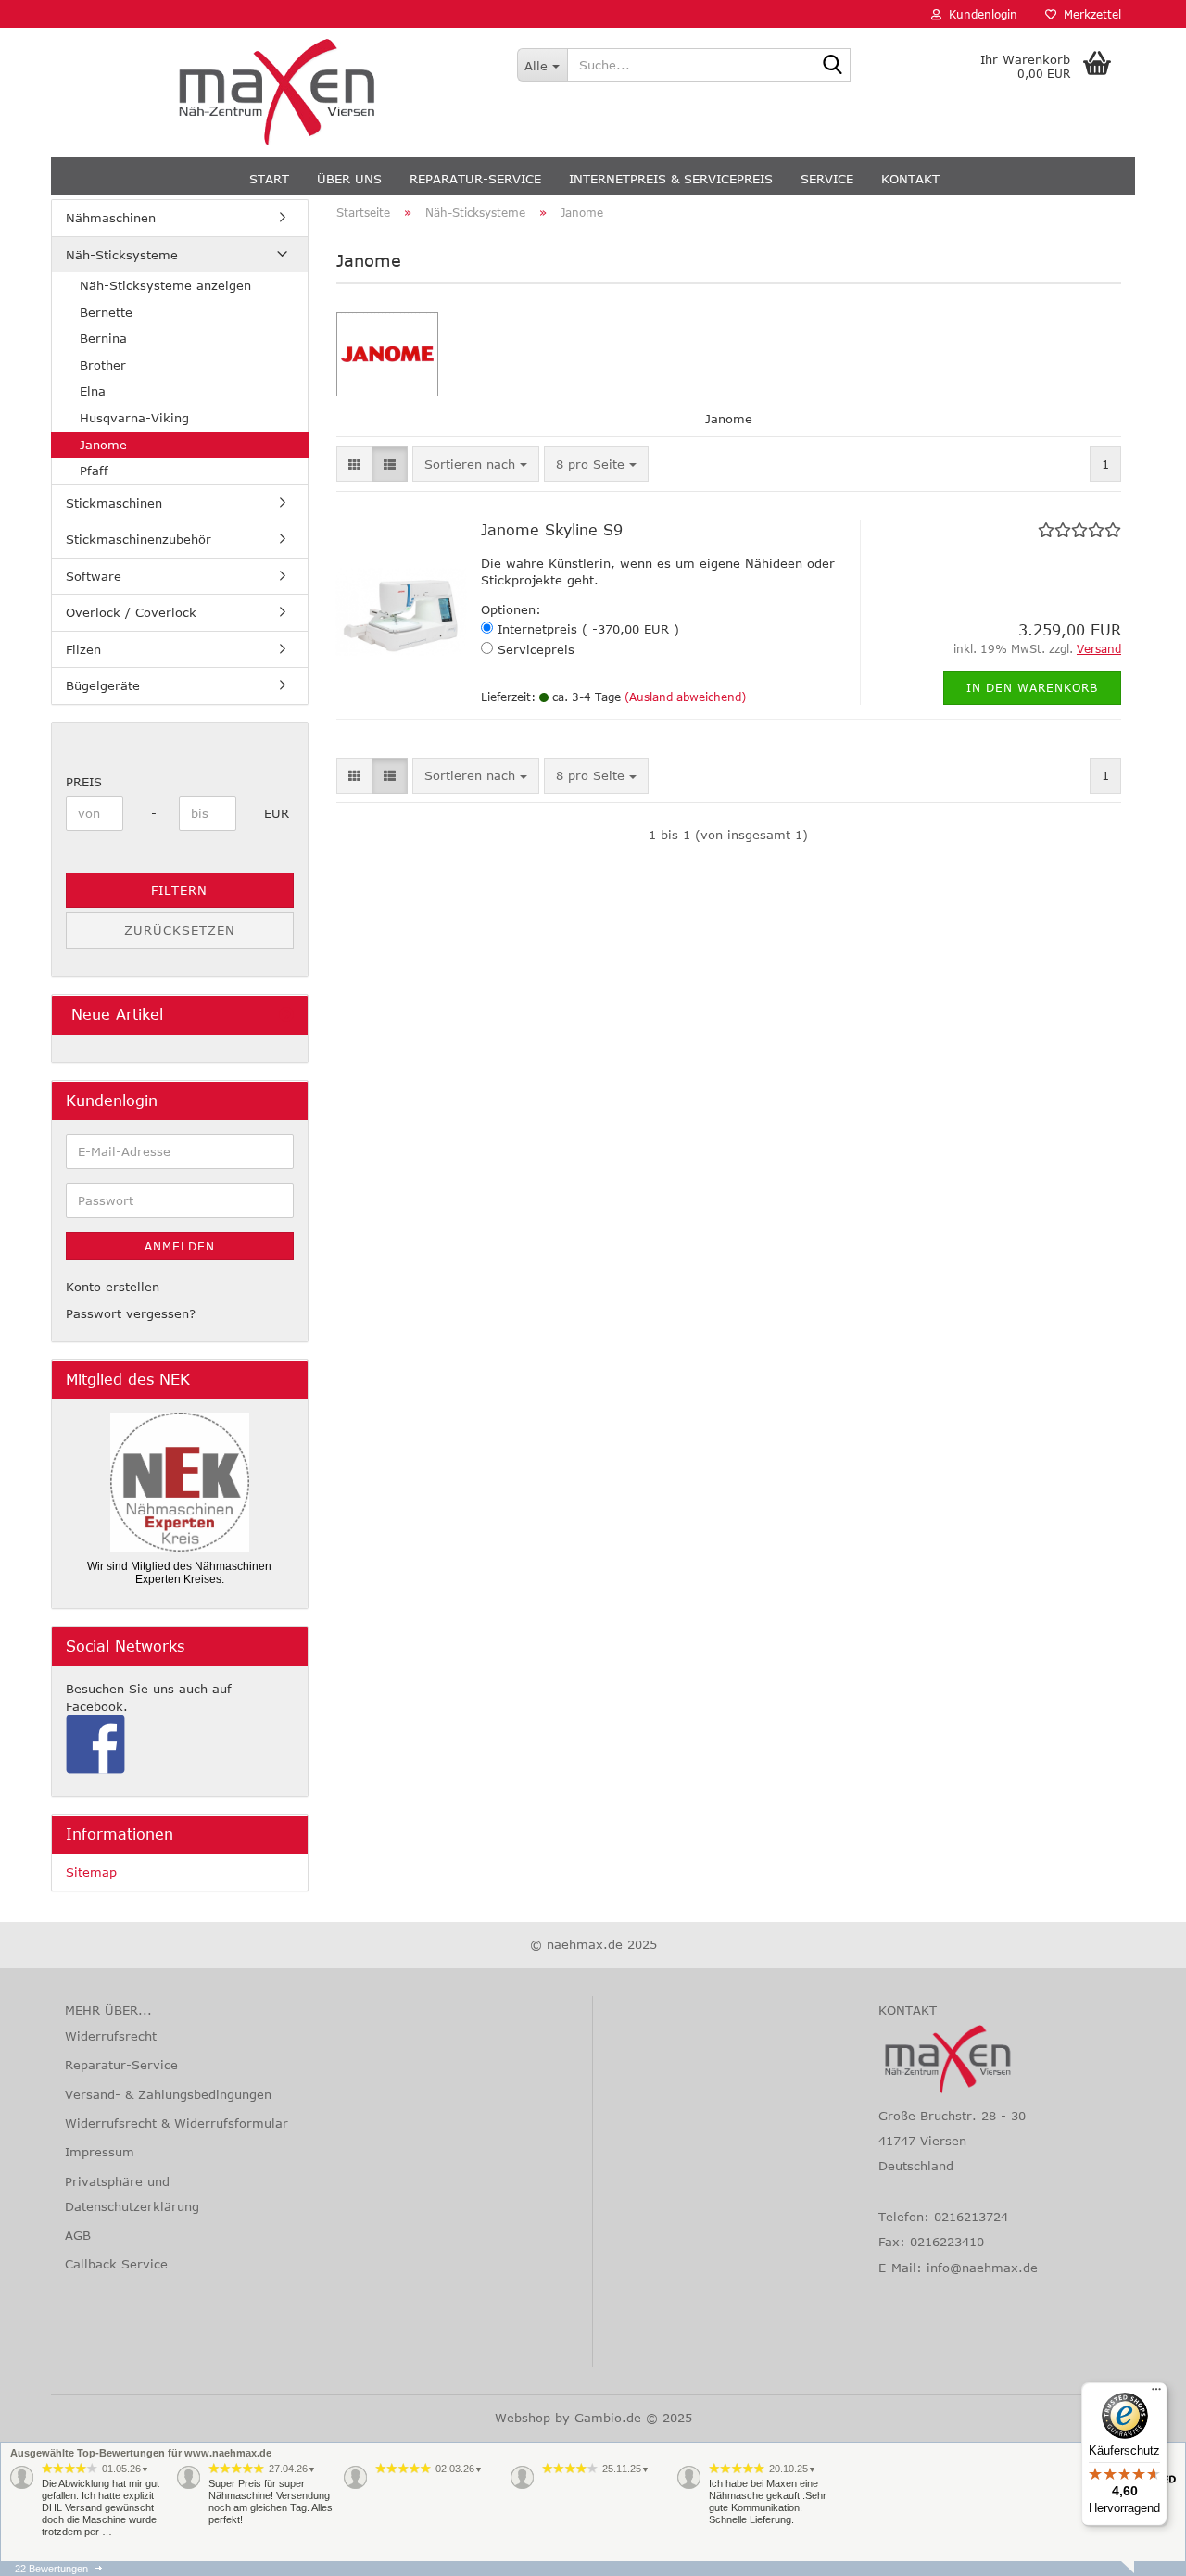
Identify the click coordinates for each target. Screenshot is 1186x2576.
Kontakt (910, 179)
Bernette (106, 312)
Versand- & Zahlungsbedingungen (168, 2094)
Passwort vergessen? (131, 1313)
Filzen (83, 649)
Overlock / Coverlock (131, 612)
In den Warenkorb (1032, 687)
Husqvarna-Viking (134, 418)
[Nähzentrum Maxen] (277, 93)
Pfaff (94, 471)
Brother (103, 365)
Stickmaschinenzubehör (139, 539)
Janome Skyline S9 (552, 530)
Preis (84, 782)
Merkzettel (1089, 14)
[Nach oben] (51, 2548)
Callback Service (116, 2264)
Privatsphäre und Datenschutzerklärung (132, 2194)
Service (827, 179)
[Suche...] (833, 66)
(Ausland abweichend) (685, 697)
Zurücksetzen (180, 930)
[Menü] (1156, 2394)
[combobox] (476, 465)
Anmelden (180, 1246)
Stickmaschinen (114, 503)
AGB (78, 2235)
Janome (103, 445)
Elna (93, 391)
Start (269, 179)
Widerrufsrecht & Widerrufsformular (177, 2123)
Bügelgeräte (103, 685)
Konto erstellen (113, 1287)
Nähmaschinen (111, 218)
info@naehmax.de (982, 2268)
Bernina (103, 338)
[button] (354, 465)
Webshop (523, 2418)
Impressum (100, 2152)
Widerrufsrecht (111, 2036)
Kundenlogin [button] (979, 14)
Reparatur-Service (475, 179)
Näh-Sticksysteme (122, 255)
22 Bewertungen (51, 2569)
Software (94, 576)
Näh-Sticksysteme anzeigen (165, 285)
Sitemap (91, 1872)
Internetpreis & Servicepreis (671, 179)
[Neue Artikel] (286, 1015)
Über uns (349, 179)
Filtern (179, 890)
